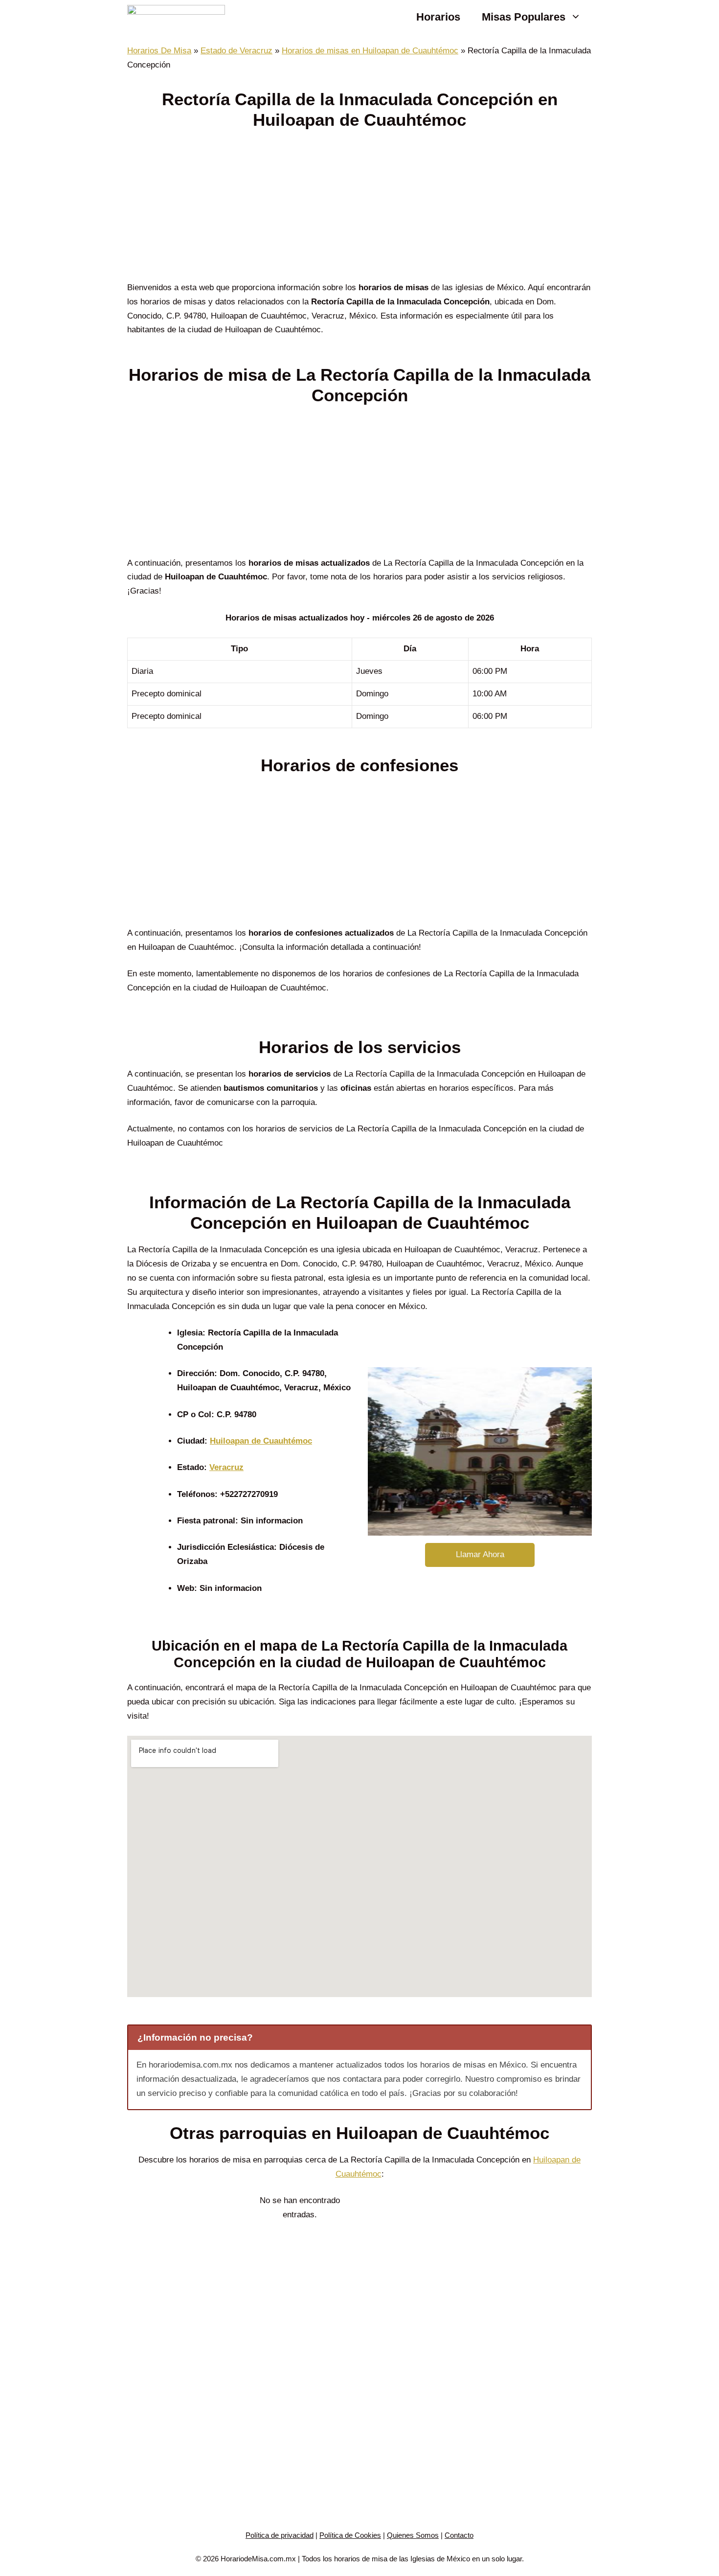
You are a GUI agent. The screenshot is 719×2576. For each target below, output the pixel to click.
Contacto (459, 2535)
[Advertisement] (359, 208)
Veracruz (226, 1467)
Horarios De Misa (159, 51)
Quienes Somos (413, 2535)
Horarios (438, 17)
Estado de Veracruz (236, 51)
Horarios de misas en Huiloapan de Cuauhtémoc (370, 51)
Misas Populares (524, 17)
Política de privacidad (280, 2535)
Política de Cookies (350, 2535)
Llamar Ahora (480, 1554)
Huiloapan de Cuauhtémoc (261, 1441)
